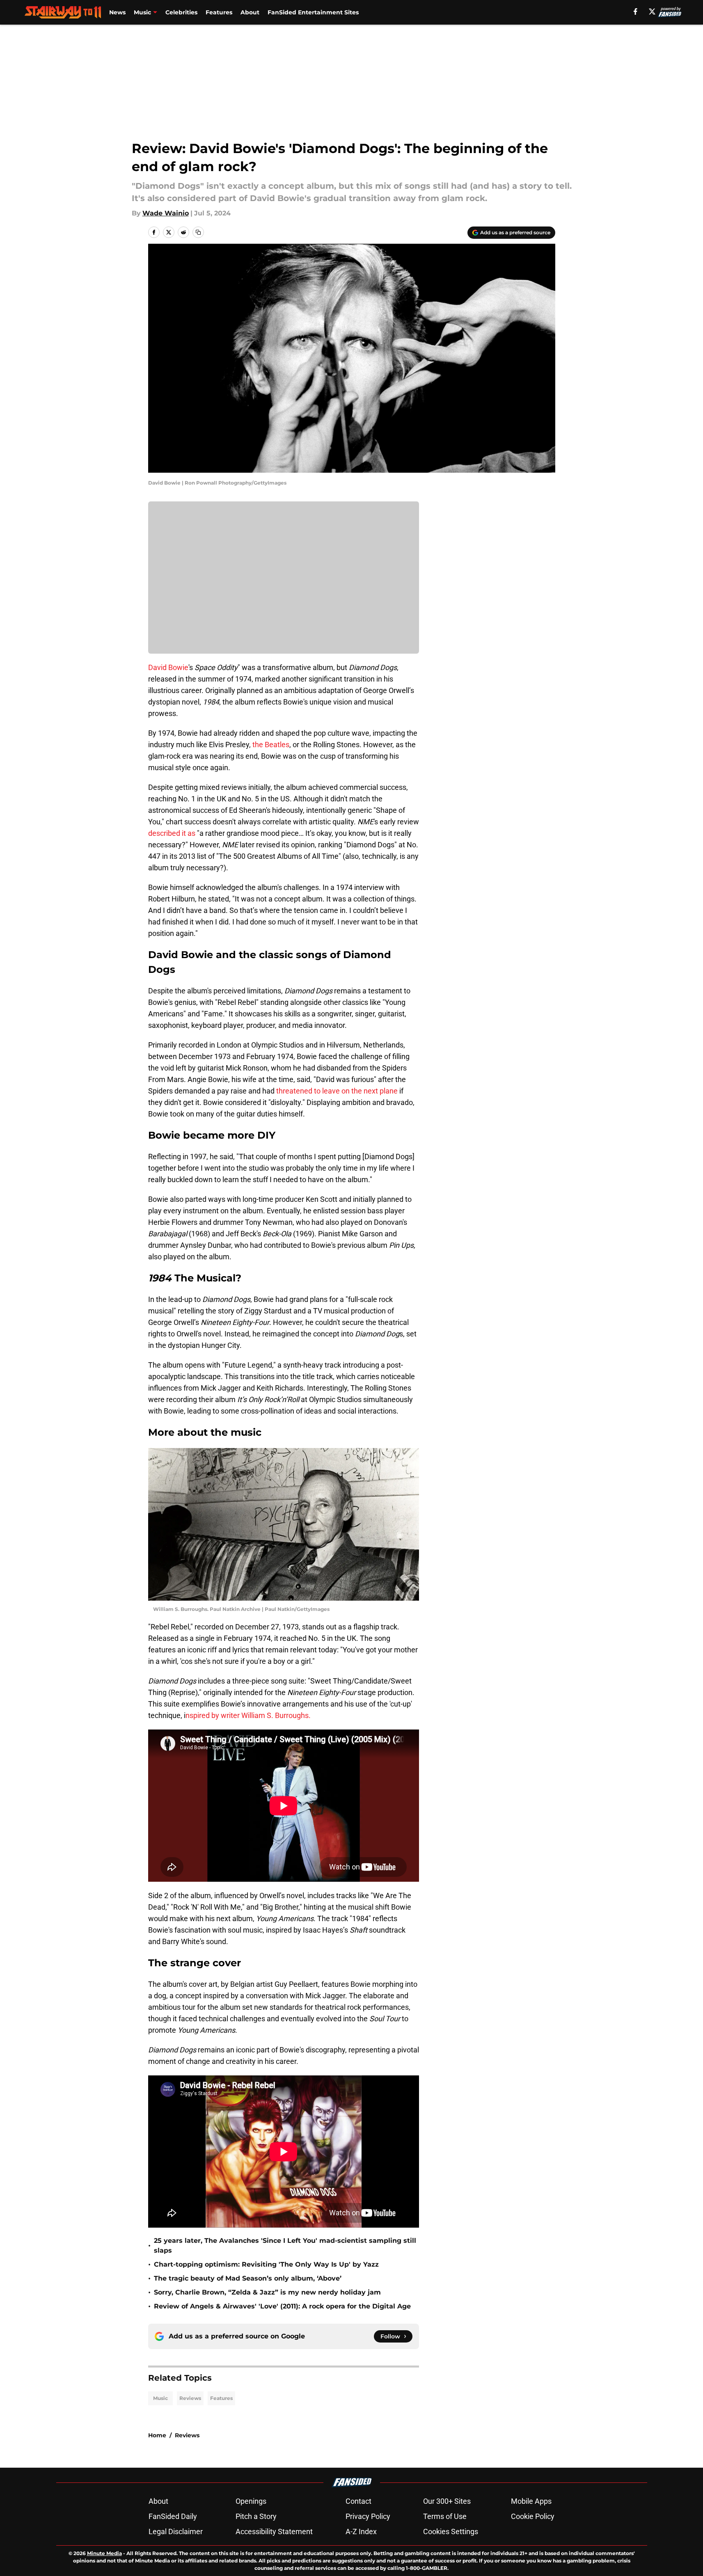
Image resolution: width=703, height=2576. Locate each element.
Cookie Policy (533, 2516)
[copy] (198, 232)
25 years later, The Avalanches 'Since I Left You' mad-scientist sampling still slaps (285, 2245)
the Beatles (270, 745)
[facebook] (635, 11)
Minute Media (104, 2553)
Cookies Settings (451, 2531)
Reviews (190, 2398)
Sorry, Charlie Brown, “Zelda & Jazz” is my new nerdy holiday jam (267, 2292)
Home (157, 2435)
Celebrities (181, 12)
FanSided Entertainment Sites (313, 12)
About (250, 12)
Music (142, 12)
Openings (251, 2501)
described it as (172, 833)
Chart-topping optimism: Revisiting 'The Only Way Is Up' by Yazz (266, 2264)
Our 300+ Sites (447, 2501)
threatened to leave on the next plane (337, 1091)
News (117, 12)
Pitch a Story (256, 2516)
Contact (358, 2501)
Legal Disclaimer (176, 2531)
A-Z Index (361, 2531)
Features (219, 12)
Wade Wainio (166, 213)
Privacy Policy (368, 2516)
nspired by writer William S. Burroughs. (248, 1715)
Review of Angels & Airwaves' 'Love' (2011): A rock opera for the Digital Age (282, 2306)
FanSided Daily (173, 2516)
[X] (652, 11)
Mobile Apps (531, 2501)
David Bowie (168, 667)
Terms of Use (445, 2516)
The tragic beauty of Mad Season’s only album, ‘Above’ (248, 2278)
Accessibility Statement (274, 2531)
